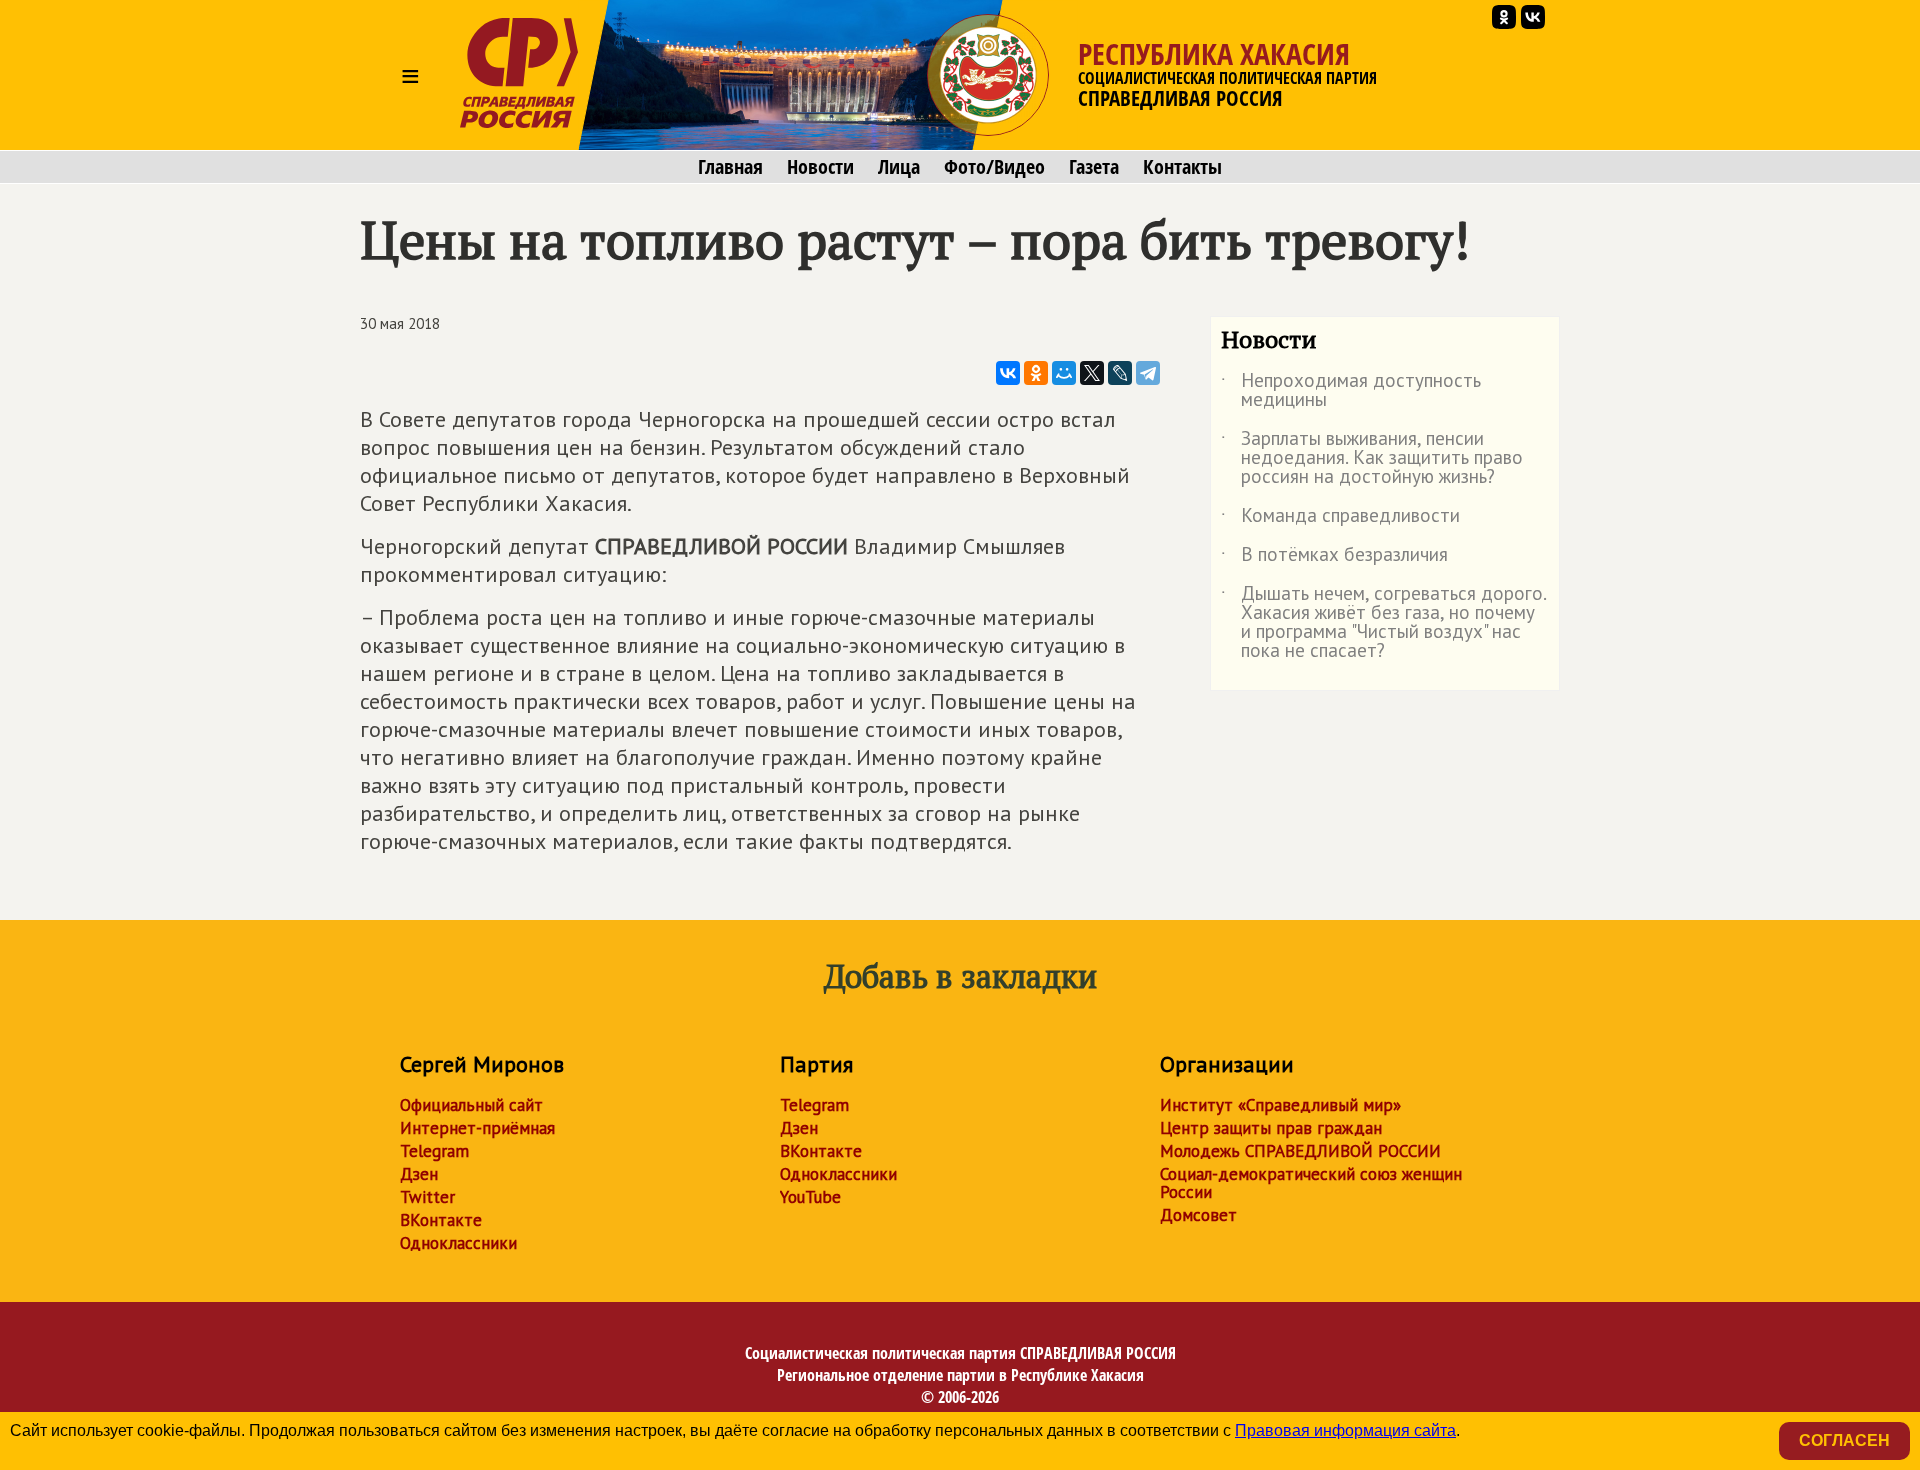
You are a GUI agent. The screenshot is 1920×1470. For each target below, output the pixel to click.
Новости (820, 167)
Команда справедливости (1340, 519)
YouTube (810, 1197)
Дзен (419, 1174)
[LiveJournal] (1120, 373)
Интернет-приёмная (477, 1128)
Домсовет (1198, 1215)
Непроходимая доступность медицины (1351, 391)
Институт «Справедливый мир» (1280, 1105)
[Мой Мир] (1064, 373)
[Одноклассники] (1036, 373)
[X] (1092, 373)
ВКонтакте (441, 1220)
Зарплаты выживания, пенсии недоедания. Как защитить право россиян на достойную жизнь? (1372, 458)
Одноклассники (458, 1243)
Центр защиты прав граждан (1271, 1128)
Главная (730, 167)
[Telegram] (1148, 373)
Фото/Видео (994, 167)
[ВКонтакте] (1008, 373)
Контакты (1182, 167)
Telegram (434, 1151)
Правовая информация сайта (1345, 1430)
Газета (1094, 167)
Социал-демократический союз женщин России (1311, 1183)
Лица (899, 167)
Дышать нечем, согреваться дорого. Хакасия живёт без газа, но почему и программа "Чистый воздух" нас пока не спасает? (1383, 623)
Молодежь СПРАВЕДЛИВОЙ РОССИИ (1300, 1151)
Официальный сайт (471, 1105)
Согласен (1844, 1440)
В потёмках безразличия (1334, 558)
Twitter (427, 1197)
